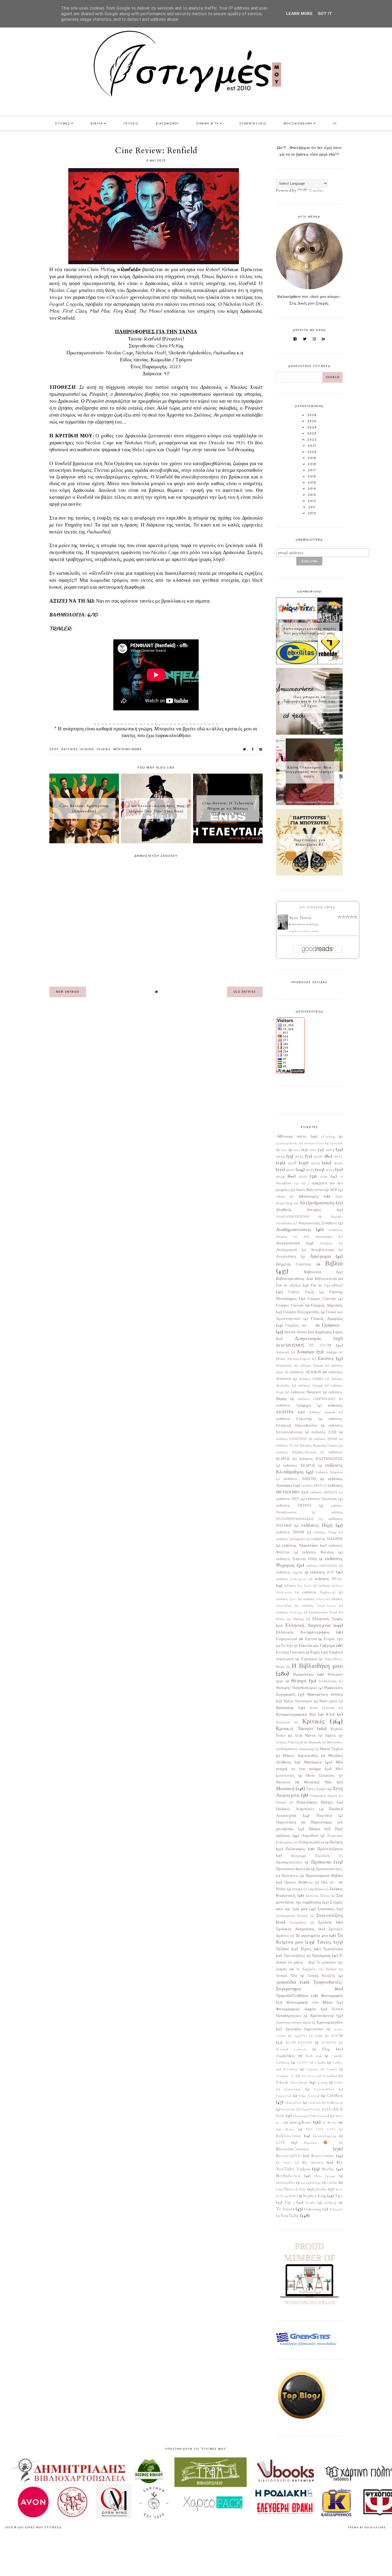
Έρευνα (311, 1639)
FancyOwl (284, 2096)
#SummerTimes (314, 1143)
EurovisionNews (324, 2089)
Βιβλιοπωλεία (326, 1279)
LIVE (280, 2142)
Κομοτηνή (283, 1722)
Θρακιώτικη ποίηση (325, 1694)
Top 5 (290, 2202)
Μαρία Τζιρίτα (331, 1749)
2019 (315, 1163)
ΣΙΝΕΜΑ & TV (208, 123)
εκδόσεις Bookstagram (291, 1579)
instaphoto (301, 2122)
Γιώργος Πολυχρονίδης (301, 1312)
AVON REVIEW (299, 2043)
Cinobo (320, 2063)
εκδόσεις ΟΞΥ (288, 1499)
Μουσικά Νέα (318, 1782)
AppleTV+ (300, 2036)
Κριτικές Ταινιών (78, 749)
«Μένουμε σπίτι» (292, 1136)
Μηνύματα (313, 1762)
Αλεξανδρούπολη (317, 1203)
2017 (338, 1156)
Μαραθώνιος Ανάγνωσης (297, 1749)
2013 (330, 1149)
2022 (310, 1169)
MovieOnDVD (289, 2156)
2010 (284, 1150)
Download (330, 2076)
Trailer (311, 2203)
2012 (313, 1150)
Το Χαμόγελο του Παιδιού (316, 1969)
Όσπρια (281, 1802)
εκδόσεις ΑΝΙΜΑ (311, 1379)
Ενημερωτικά (287, 1639)
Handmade (288, 2109)
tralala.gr (330, 2203)
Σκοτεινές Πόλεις (318, 1896)
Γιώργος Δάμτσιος (327, 1305)
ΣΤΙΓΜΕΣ (63, 123)
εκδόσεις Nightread (319, 1592)
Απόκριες (326, 1243)
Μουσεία (283, 1782)
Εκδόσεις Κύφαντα (329, 1472)
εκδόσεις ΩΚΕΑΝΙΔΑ (321, 1566)
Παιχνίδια (324, 1816)
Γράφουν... (332, 1325)
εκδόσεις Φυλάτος (318, 1552)
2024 (280, 1176)
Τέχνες (306, 1949)
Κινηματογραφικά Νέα (296, 1714)
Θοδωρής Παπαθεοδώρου (296, 1688)
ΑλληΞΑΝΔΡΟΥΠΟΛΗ (293, 1217)
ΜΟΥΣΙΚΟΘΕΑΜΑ (298, 123)
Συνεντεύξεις (329, 1915)
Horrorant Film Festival (311, 2116)
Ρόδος (281, 1889)
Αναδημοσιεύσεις (294, 1229)
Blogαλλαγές (286, 2056)
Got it (325, 14)
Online (332, 2183)
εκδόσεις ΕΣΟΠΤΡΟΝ (292, 1439)
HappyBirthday (311, 2109)
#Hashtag (328, 1137)
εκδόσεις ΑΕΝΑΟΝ (305, 1372)
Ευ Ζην (287, 1646)
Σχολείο (325, 1922)
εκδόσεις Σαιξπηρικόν (291, 1539)
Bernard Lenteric (291, 2049)
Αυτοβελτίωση (322, 1250)
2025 (303, 1176)
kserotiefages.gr (325, 2136)
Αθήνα (281, 1197)
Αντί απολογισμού (318, 1237)
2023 (54, 749)
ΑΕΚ (334, 1190)
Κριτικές (313, 1721)
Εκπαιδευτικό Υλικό (323, 1612)
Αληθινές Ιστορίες (299, 1210)
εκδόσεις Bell (322, 1572)
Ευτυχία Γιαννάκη (290, 1652)
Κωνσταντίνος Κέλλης (305, 924)
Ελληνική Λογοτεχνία (308, 1625)
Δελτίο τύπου (296, 1332)
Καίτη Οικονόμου (298, 1701)
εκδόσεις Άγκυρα (311, 1366)
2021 (290, 1169)
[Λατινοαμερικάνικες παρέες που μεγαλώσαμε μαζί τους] (309, 663)
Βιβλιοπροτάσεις (290, 1279)
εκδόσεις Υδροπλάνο (300, 1545)
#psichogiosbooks (287, 1143)
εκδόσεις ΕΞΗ (324, 1432)
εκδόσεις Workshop (289, 1612)
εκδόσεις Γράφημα (293, 1406)
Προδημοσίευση (289, 1862)
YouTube (290, 2215)
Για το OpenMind (327, 1285)
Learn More (299, 14)
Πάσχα (314, 1829)
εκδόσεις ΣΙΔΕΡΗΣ (327, 1539)
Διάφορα (305, 1352)
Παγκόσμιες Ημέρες (315, 1802)
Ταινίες (104, 749)
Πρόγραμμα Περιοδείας (310, 1856)
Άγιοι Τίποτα (300, 918)
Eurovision (292, 2089)
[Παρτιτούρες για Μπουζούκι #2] (309, 874)
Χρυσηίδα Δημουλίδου (304, 2029)
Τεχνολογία (333, 1949)
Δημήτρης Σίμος (329, 1332)
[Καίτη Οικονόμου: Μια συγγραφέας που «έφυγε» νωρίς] (309, 804)
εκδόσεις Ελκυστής (294, 1419)
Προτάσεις (290, 1876)
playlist (321, 2189)
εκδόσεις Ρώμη (325, 1532)
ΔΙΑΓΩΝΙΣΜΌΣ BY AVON (304, 1345)
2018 (292, 1163)
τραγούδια (286, 1982)
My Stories (313, 2162)
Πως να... (329, 1882)
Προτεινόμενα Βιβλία (324, 1875)
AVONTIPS (329, 2043)
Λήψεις (330, 1736)
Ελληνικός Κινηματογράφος (303, 1632)
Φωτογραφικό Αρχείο (296, 2009)
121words (336, 1143)
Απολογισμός (287, 1250)
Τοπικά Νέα (287, 1976)
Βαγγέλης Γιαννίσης (294, 1264)
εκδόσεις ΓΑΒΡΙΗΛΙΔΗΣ (316, 1399)
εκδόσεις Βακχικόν (306, 1392)
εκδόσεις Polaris (314, 1599)
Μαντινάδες (335, 1742)
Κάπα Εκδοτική (322, 1708)
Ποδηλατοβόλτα (311, 1842)
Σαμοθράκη (316, 1889)
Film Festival (309, 2096)
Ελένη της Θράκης (290, 1619)
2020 (338, 1163)
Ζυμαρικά (309, 1659)
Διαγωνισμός (308, 1338)
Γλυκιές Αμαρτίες (327, 1319)
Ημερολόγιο (303, 1674)
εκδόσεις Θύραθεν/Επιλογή (296, 1452)
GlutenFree (293, 2103)
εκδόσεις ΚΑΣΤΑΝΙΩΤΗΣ (321, 1459)
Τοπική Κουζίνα (321, 1976)
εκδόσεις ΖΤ (285, 1446)
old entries (245, 992)
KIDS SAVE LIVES (321, 2129)
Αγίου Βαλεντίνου (310, 1190)
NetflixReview (288, 2176)
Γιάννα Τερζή (301, 1292)
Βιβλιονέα (313, 1272)
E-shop (323, 2083)
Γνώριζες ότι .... (299, 1325)
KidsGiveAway (289, 2136)
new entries (68, 992)
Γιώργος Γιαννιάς (322, 1299)
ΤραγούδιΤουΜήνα (292, 1996)
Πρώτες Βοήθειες (299, 1882)
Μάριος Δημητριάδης (301, 1756)
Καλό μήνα (328, 1701)
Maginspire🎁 (318, 2143)
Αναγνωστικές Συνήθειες (318, 1223)
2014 (280, 1156)
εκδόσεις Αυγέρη (310, 1386)
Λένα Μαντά (305, 1736)
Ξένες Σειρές (316, 1789)
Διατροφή (283, 1352)
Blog (326, 2049)
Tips (339, 2196)
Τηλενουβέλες (294, 1956)
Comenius (312, 2069)
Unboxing (312, 2209)
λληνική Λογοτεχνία (289, 1742)
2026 (324, 1176)
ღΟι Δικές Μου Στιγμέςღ (40, 2527)
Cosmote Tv (285, 2076)
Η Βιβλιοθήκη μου (317, 1666)
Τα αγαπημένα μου (312, 1936)
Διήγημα (331, 1352)
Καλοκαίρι (285, 1708)
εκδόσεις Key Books (298, 1586)
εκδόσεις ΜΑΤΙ (312, 1486)
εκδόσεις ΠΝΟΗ (290, 1532)
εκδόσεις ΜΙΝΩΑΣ (324, 1492)
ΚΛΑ (330, 1714)
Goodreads (315, 2103)
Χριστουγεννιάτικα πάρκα (293, 2023)
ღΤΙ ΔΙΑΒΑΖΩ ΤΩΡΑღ (318, 907)
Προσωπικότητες (329, 1869)
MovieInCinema (128, 749)
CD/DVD (303, 2063)
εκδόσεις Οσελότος (321, 1499)
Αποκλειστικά (288, 1243)
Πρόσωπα (321, 1862)
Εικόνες (326, 1358)
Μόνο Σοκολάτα (320, 1776)
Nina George (325, 2176)
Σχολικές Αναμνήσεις (295, 1929)
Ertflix (339, 2083)
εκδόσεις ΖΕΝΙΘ (326, 1439)
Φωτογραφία (332, 1996)
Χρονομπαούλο (329, 2022)
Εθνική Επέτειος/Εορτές (293, 1359)
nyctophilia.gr (311, 2183)
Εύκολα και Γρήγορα (317, 1645)
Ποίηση (336, 1842)
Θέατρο (299, 1681)
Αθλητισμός (309, 1196)
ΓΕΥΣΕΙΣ (131, 123)
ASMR (319, 2036)
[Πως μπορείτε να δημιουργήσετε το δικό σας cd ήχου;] (309, 733)
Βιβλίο (334, 1263)
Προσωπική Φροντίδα (293, 1869)
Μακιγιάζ (315, 1742)
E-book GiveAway (292, 2082)
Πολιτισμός (295, 1849)
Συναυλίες (326, 1909)
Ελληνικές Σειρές (327, 1619)
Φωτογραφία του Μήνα (309, 2002)
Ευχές (315, 1652)
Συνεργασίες (298, 1922)
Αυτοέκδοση (286, 1257)
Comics (332, 2069)
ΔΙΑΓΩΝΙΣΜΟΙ (167, 123)
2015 (299, 1156)
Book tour (314, 2056)
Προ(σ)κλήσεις (330, 1849)
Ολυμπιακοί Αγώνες (324, 1796)
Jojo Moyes (285, 2129)
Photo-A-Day (295, 2189)
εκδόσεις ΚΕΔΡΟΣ (299, 1466)
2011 (297, 1150)
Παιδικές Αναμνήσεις (295, 1809)
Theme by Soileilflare (367, 2527)
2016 (318, 1156)
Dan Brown (309, 2076)
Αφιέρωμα (320, 1256)
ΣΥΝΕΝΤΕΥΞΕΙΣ (253, 123)
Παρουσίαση (286, 1822)
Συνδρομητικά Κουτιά (292, 1916)
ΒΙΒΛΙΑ (97, 123)
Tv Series (285, 2209)
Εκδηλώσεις (284, 1366)
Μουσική (285, 1788)
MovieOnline (323, 2156)
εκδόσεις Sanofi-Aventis (319, 1606)
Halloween (335, 2103)
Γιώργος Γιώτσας (290, 1305)
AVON (337, 2036)
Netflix (328, 2169)
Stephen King (315, 2196)
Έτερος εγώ (333, 1639)
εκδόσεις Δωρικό (322, 1412)
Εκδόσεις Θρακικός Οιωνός (319, 1446)
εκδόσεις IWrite (329, 1579)
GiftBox (335, 2095)
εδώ (202, 729)
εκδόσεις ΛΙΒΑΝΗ (300, 1479)
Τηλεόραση (321, 1956)
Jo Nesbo (330, 2123)
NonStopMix (285, 2183)
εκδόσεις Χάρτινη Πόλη (296, 1559)
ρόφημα (297, 1889)
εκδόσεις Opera (286, 1599)
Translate (316, 190)
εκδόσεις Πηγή (317, 1525)
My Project (284, 2163)
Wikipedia (336, 2209)
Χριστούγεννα (322, 2016)
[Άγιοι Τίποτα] (283, 928)
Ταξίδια (282, 1949)
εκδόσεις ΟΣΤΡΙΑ (294, 1506)
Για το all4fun (288, 1285)
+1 (335, 123)
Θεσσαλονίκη (328, 1681)
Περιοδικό (310, 1836)
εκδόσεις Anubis (289, 1572)
